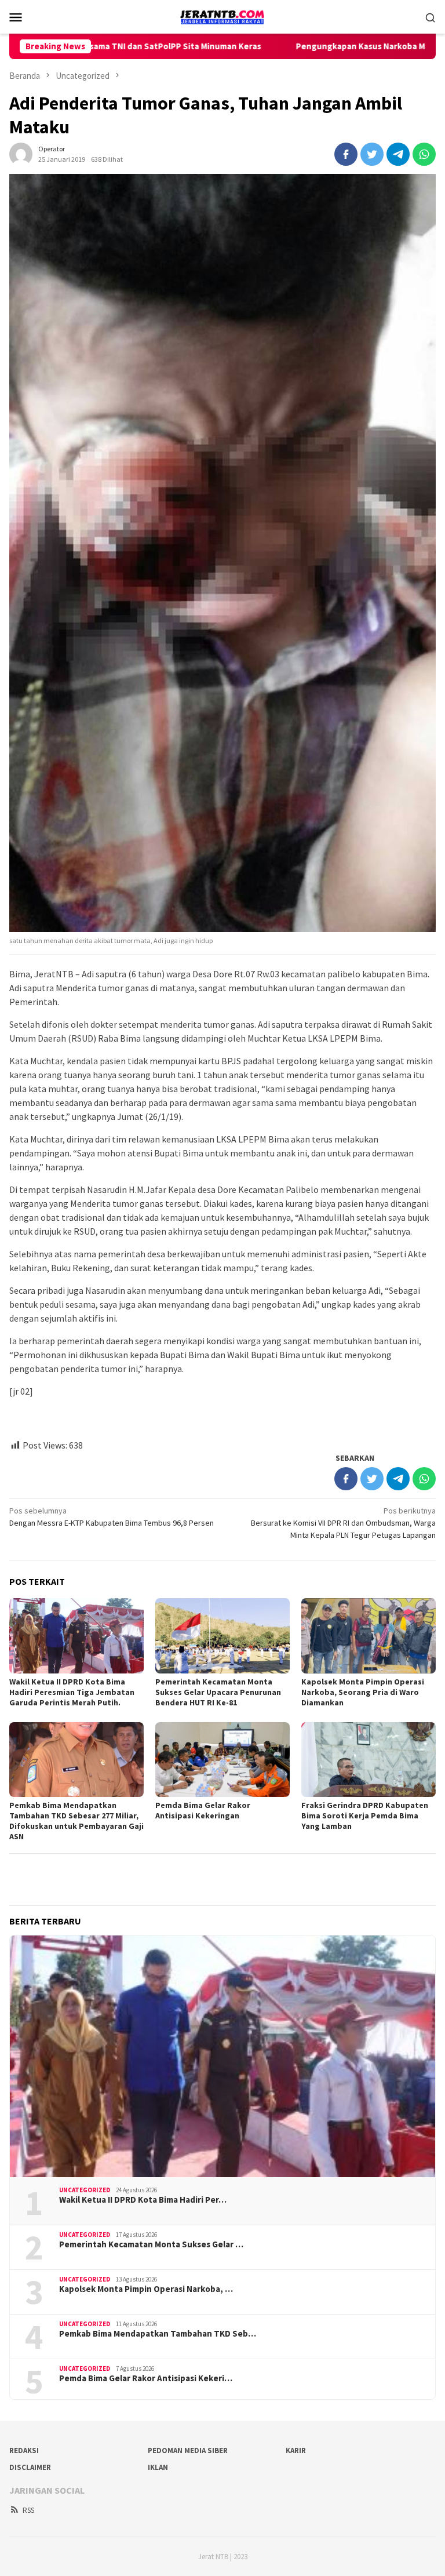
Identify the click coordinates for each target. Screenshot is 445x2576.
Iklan (158, 2467)
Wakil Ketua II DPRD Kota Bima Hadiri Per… (143, 2200)
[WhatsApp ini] (424, 154)
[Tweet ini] (372, 154)
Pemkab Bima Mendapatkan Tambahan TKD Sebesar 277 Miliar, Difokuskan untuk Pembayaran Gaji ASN (76, 1821)
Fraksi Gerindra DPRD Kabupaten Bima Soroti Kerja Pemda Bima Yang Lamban (365, 1815)
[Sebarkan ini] (346, 154)
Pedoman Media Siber (188, 2451)
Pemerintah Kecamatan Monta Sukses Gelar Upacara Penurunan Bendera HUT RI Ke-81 (218, 1692)
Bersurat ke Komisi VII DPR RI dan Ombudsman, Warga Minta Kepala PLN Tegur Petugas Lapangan (343, 1523)
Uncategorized (85, 2190)
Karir (296, 2451)
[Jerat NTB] (222, 16)
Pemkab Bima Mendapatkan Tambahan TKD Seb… (158, 2334)
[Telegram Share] (398, 154)
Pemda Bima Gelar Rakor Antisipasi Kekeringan (203, 1810)
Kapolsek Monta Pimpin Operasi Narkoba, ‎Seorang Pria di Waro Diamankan (363, 1692)
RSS (28, 2510)
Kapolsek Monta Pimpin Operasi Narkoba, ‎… (146, 2289)
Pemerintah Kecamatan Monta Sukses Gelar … (151, 2244)
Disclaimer (30, 2467)
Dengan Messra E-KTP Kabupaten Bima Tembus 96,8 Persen (112, 1517)
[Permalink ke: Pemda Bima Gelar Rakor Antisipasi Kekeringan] (222, 1760)
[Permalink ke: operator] (21, 153)
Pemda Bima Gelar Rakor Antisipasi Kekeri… (146, 2378)
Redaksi (24, 2451)
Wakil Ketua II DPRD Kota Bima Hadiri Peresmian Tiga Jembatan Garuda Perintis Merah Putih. (72, 1692)
